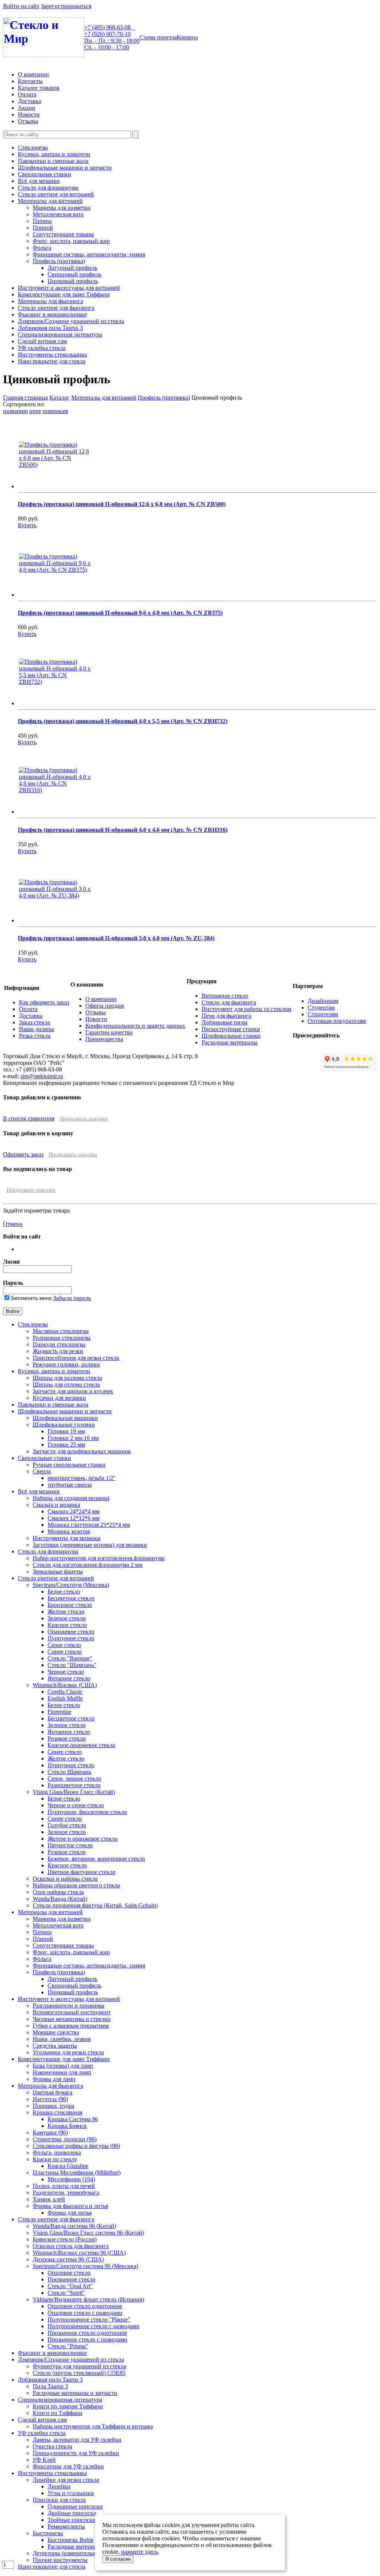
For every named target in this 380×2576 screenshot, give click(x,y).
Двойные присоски (72, 2513)
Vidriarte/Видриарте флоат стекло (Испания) (88, 2299)
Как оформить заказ (44, 1002)
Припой (43, 228)
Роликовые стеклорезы (62, 1338)
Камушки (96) (50, 2132)
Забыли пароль (72, 1298)
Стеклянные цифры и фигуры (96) (76, 2146)
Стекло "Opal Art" (70, 2286)
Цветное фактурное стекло (81, 1872)
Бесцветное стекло (71, 1598)
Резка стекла (35, 1036)
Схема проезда (158, 37)
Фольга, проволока (57, 2152)
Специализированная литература (60, 334)
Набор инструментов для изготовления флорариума (99, 1558)
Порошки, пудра (53, 2106)
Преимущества (104, 1039)
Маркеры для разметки (62, 208)
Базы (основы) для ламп (63, 2066)
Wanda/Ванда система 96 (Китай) (74, 2226)
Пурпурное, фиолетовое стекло (87, 1812)
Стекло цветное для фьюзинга (56, 308)
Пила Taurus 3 (50, 2386)
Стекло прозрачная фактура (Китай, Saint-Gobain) (95, 1905)
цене (35, 411)
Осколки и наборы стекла (65, 1879)
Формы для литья (70, 2213)
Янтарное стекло (69, 1678)
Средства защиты (55, 2046)
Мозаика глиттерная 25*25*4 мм (89, 1525)
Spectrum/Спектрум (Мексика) (71, 1585)
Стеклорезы (33, 147)
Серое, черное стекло (74, 1778)
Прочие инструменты (60, 2560)
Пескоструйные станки (231, 1029)
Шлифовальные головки (64, 1425)
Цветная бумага (53, 2092)
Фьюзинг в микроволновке (52, 314)
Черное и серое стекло (76, 1805)
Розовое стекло (67, 1738)
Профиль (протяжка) (59, 261)
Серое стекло (64, 1645)
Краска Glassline (68, 2166)
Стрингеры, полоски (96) (65, 2139)
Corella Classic (65, 1692)
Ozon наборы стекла (58, 1892)
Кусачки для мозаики (59, 1398)
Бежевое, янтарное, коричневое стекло (96, 1859)
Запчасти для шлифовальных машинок (82, 1451)
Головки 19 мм (66, 1431)
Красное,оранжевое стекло (81, 1745)
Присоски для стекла (59, 2500)
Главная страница (25, 398)
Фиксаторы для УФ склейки (68, 2466)
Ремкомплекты (66, 2526)
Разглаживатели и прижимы (68, 2006)
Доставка (30, 101)
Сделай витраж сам (42, 341)
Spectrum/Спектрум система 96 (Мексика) (85, 2266)
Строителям (323, 1014)
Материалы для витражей (50, 201)
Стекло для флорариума (48, 188)
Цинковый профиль (73, 281)
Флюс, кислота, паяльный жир (71, 241)
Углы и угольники (71, 2493)
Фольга (42, 248)
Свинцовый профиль (74, 274)
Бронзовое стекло (70, 1605)
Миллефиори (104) (71, 2179)
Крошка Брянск (67, 2126)
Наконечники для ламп (62, 2072)
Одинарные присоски (75, 2506)
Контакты (30, 81)
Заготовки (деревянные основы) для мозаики (90, 1545)
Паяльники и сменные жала (53, 161)
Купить (27, 525)
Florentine (59, 1712)
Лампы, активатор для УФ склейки (77, 2440)
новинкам (55, 411)
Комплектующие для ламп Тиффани (64, 294)
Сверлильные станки (45, 174)
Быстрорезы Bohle (71, 2540)
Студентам (321, 1008)
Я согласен (118, 2559)
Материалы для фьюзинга (50, 301)
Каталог (60, 398)
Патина (42, 221)
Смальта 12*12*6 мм (73, 1518)
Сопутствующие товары (63, 234)
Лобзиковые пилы (225, 1022)
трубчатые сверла (70, 1485)
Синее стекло (65, 1652)
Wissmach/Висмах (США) (65, 1685)
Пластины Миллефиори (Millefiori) (77, 2173)
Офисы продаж (105, 1006)
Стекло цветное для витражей (56, 194)
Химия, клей (49, 2199)
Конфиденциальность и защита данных (135, 1026)
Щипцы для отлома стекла (66, 1384)
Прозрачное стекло (71, 2279)
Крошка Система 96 (73, 2119)
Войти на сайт (21, 6)
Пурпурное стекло (71, 1638)
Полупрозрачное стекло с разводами (94, 2326)
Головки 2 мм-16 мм (73, 1438)
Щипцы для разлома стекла (67, 1378)
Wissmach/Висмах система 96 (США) (79, 2253)
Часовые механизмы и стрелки (72, 2019)
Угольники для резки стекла (68, 2052)
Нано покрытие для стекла (52, 361)
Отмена (13, 1224)
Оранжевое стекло (71, 1632)
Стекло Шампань (69, 1772)
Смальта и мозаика (56, 1505)
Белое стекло (64, 1591)
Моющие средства (56, 2032)
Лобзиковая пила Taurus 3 (50, 328)
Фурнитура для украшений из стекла (79, 2366)
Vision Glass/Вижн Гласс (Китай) (74, 1792)
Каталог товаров (39, 88)
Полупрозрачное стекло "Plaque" (89, 2319)
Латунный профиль (72, 268)
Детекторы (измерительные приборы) (81, 2553)
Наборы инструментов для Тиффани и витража (93, 2426)
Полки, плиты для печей (64, 2186)
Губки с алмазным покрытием (71, 2026)
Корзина (187, 37)
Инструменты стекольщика (52, 355)
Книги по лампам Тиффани (68, 2406)
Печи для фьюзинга (226, 1016)
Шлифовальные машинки (65, 1418)
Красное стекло (67, 1625)
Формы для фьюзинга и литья (70, 2206)
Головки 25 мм (66, 1445)
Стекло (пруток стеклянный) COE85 (79, 2373)
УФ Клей (44, 2460)
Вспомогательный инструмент (72, 2012)
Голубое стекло (67, 1825)
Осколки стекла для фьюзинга (71, 2246)
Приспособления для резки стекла (76, 1358)
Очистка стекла (52, 2446)
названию (15, 411)
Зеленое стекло (67, 1618)
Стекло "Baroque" (70, 1658)
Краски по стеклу (55, 2159)
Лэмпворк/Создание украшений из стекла (71, 321)
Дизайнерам (323, 1001)
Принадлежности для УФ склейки (76, 2453)
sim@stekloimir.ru (42, 1076)
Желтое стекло (66, 1612)
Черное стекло (66, 1672)
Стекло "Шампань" (72, 1665)
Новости (29, 114)
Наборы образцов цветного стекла (76, 1885)
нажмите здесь (139, 2552)
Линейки (59, 2486)
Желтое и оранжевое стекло (83, 1839)
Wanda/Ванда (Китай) (60, 1899)
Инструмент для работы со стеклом (246, 1009)
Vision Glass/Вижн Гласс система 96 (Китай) (88, 2233)
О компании (33, 74)
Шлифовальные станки (231, 1036)
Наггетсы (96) (50, 2099)
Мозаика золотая (69, 1531)
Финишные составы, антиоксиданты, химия (89, 254)
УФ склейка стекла (42, 348)
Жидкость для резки (58, 1351)
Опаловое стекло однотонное (85, 2306)
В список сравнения (29, 1118)
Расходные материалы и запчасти (75, 2393)
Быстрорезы (48, 2533)
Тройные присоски (72, 2520)
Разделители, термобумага (66, 2193)
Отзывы (28, 121)
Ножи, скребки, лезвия (62, 2039)
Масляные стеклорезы (61, 1331)
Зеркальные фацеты (58, 1571)
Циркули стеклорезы (59, 1344)
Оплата (27, 94)
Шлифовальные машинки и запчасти (65, 168)
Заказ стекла (35, 1022)
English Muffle (65, 1698)
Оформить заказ (23, 1154)
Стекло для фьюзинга (229, 1002)
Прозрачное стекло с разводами (87, 2339)
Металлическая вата (58, 214)
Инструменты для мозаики (67, 1538)
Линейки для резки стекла (66, 2480)
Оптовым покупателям (337, 1021)
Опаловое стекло (69, 2273)
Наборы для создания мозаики (71, 1498)
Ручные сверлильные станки (69, 1465)
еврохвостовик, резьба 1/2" (82, 1478)
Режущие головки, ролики (66, 1364)
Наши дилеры (37, 1029)
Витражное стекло (225, 996)
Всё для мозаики (39, 181)
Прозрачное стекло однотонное (87, 2333)
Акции (27, 108)
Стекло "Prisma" (68, 2346)
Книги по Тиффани (58, 2413)
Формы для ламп (54, 2079)
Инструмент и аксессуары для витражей (69, 288)
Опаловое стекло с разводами (85, 2313)
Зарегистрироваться (66, 6)
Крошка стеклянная (58, 2112)
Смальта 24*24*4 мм (73, 1511)
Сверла (42, 1471)
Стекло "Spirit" (66, 2293)
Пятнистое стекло (70, 1845)
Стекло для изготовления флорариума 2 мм (88, 1565)
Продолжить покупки (84, 1119)
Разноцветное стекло (74, 1785)
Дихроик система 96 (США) (68, 2259)
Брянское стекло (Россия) (65, 2239)
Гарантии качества (109, 1032)
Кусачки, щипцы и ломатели (54, 154)
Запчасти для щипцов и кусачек (73, 1391)
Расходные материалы (230, 1042)
